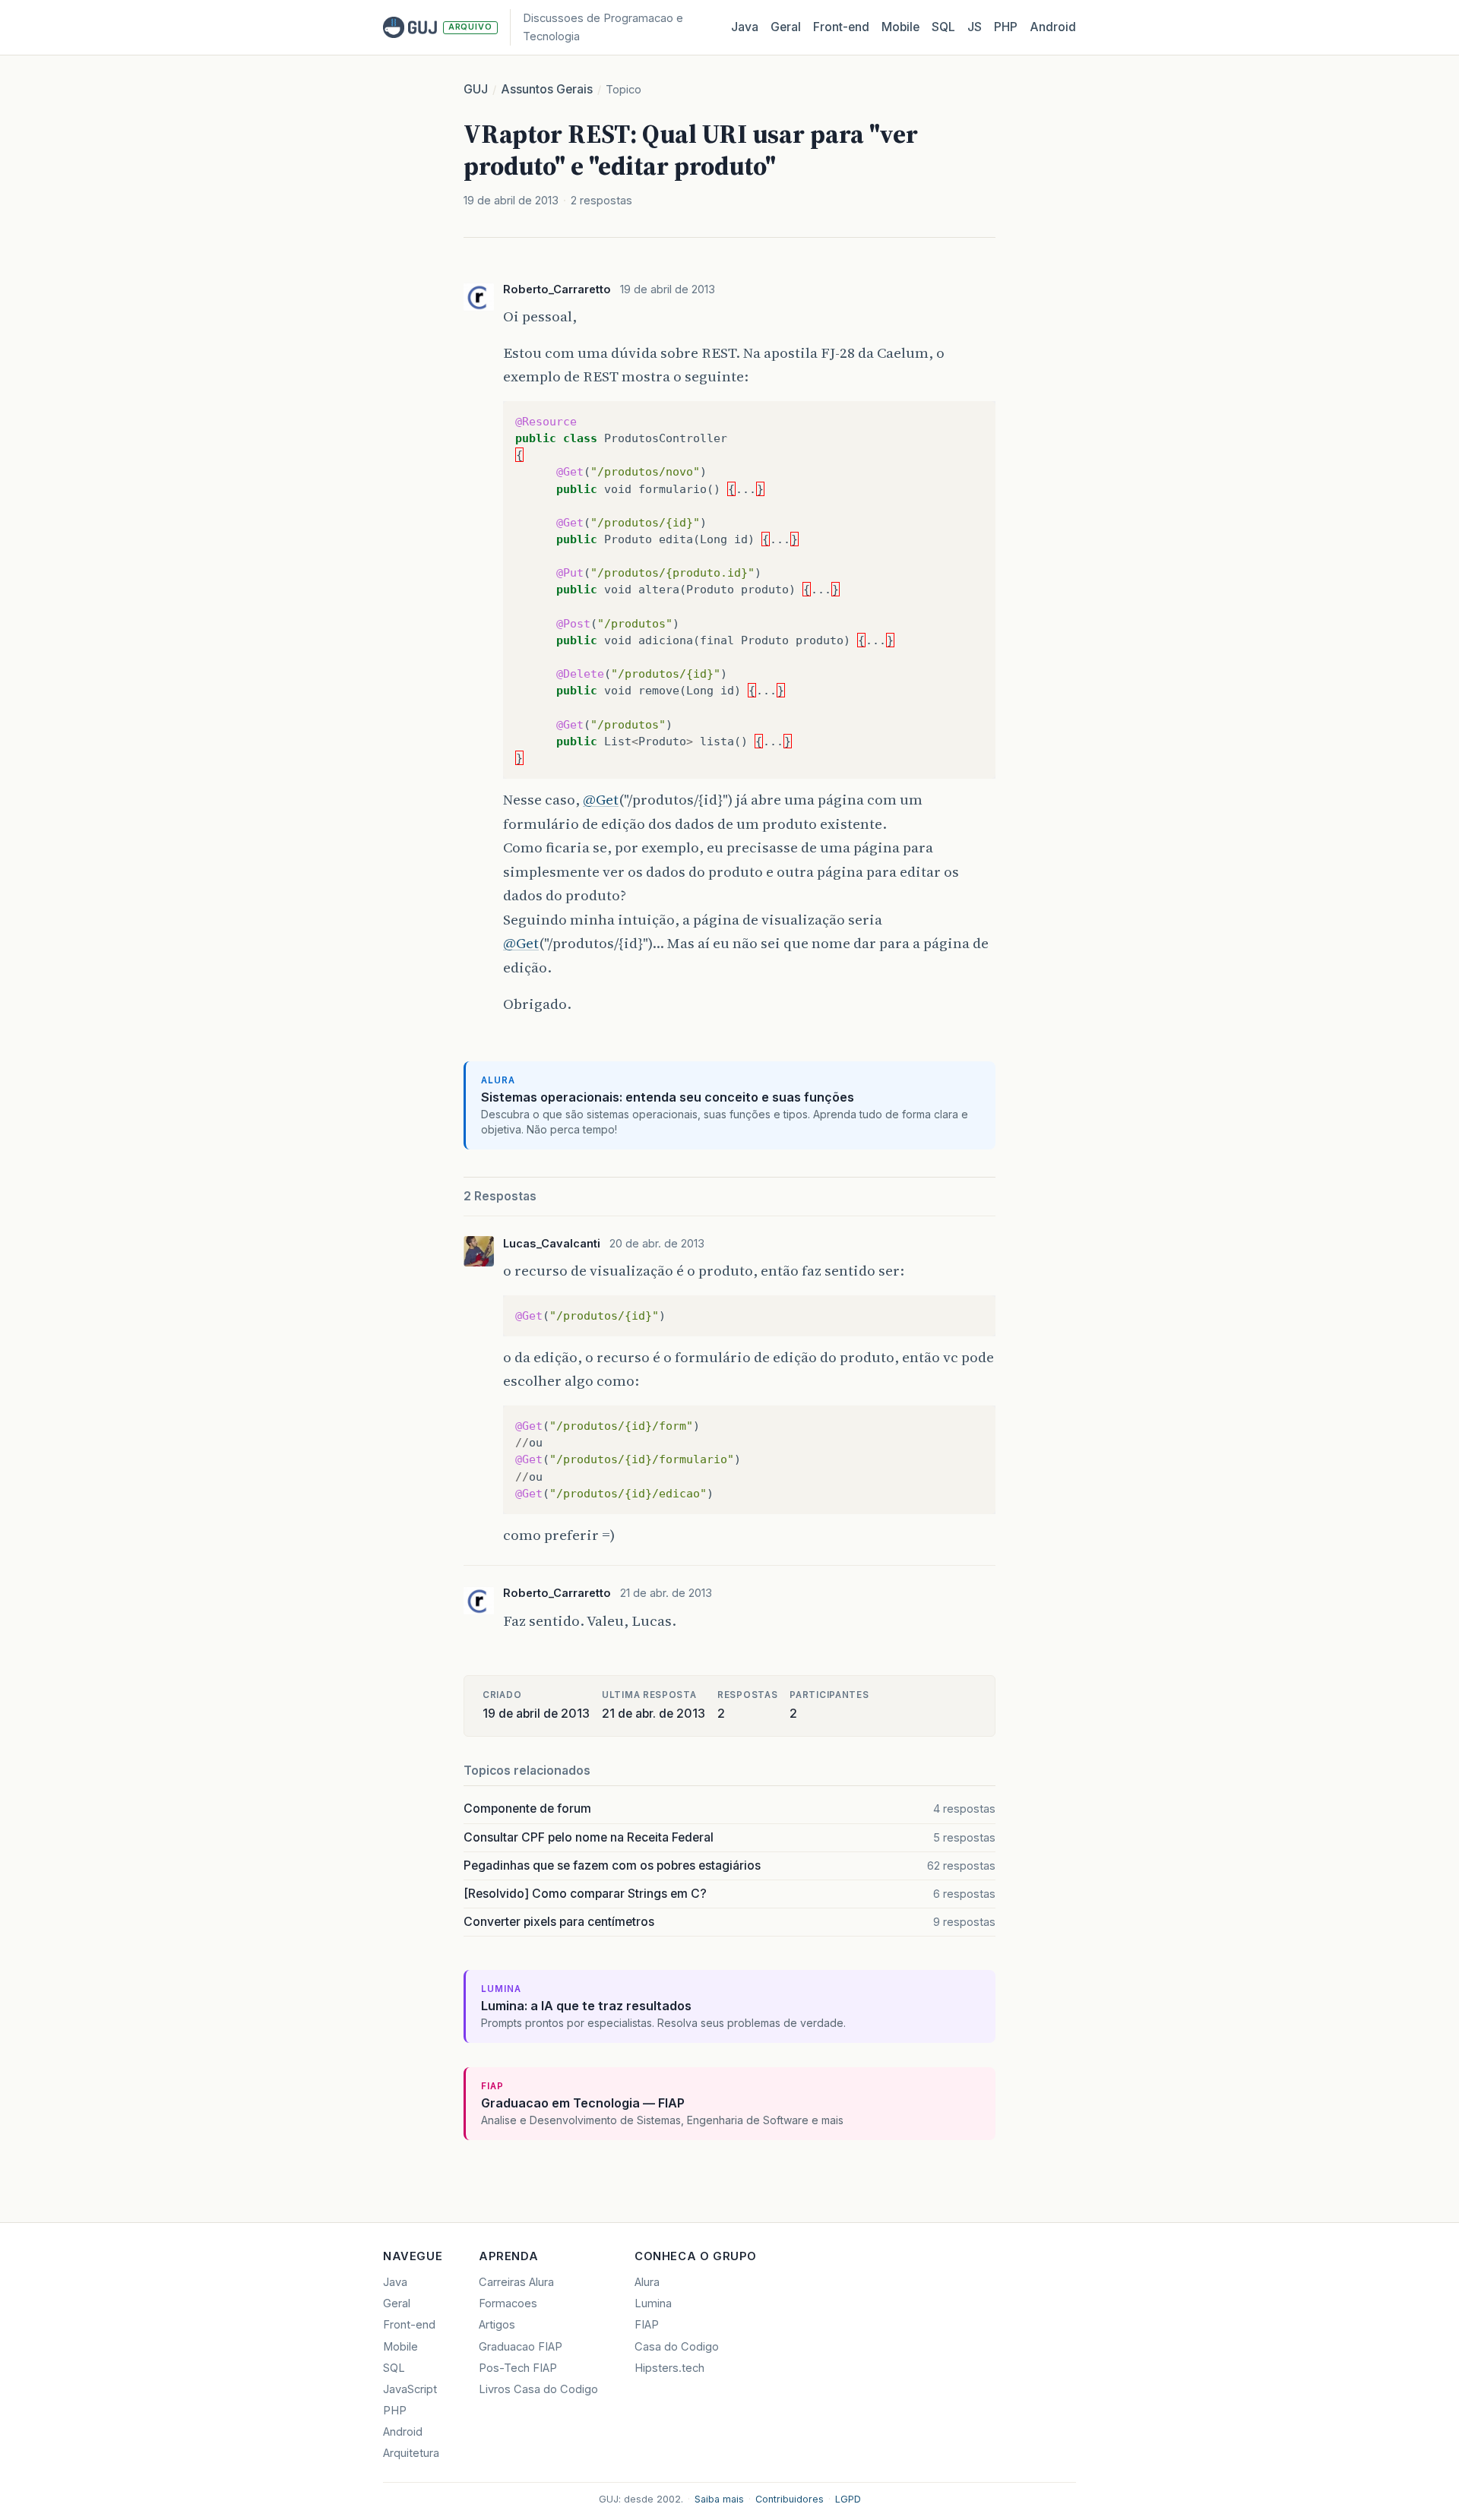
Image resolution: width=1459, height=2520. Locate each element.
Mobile (900, 27)
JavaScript (410, 2389)
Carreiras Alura (516, 2282)
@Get (601, 799)
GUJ (476, 89)
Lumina (653, 2303)
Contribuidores (790, 2499)
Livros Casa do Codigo (538, 2389)
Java (745, 27)
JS (975, 27)
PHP (1006, 27)
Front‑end (841, 27)
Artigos (497, 2325)
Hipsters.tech (669, 2368)
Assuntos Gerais (547, 89)
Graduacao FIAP (521, 2347)
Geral (786, 27)
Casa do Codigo (677, 2347)
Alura (647, 2282)
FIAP (647, 2325)
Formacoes (508, 2303)
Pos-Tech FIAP (518, 2368)
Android (1053, 27)
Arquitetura (411, 2453)
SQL (943, 27)
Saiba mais (719, 2499)
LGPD (848, 2499)
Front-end (409, 2325)
